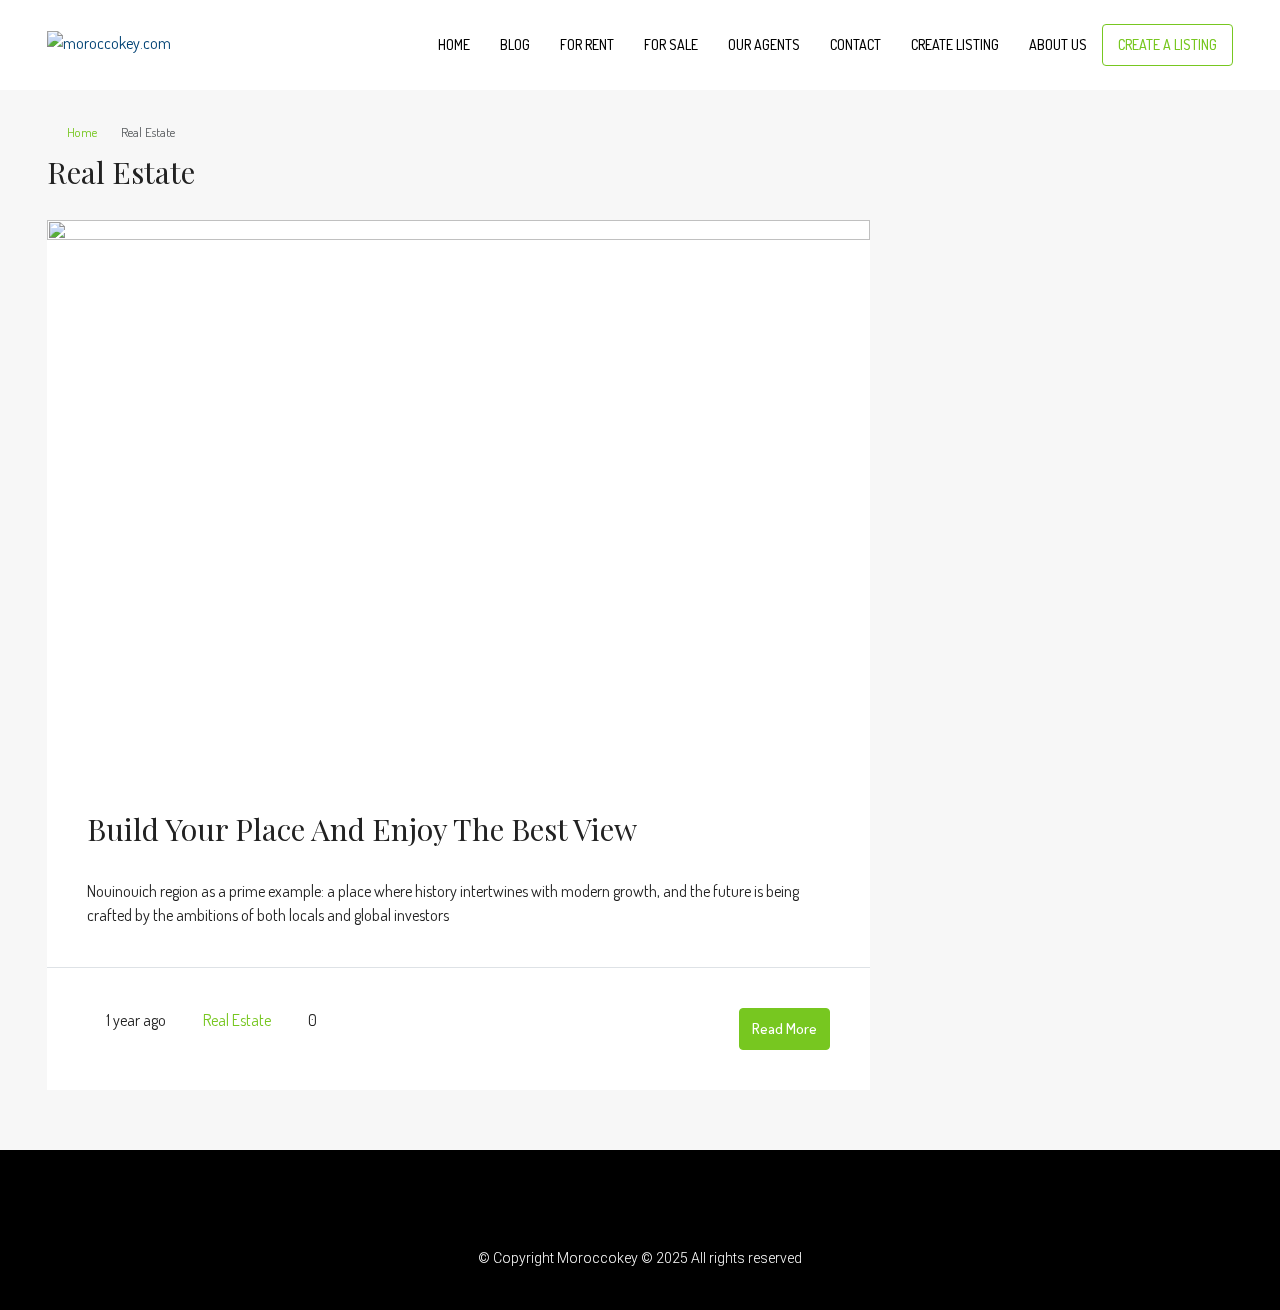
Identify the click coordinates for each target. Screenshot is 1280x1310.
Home (454, 44)
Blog (515, 44)
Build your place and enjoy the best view (362, 829)
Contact (855, 44)
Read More (784, 1028)
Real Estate (237, 1020)
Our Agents (764, 44)
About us (1058, 44)
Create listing (955, 44)
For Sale (671, 44)
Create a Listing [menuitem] (1167, 44)
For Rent (587, 44)
